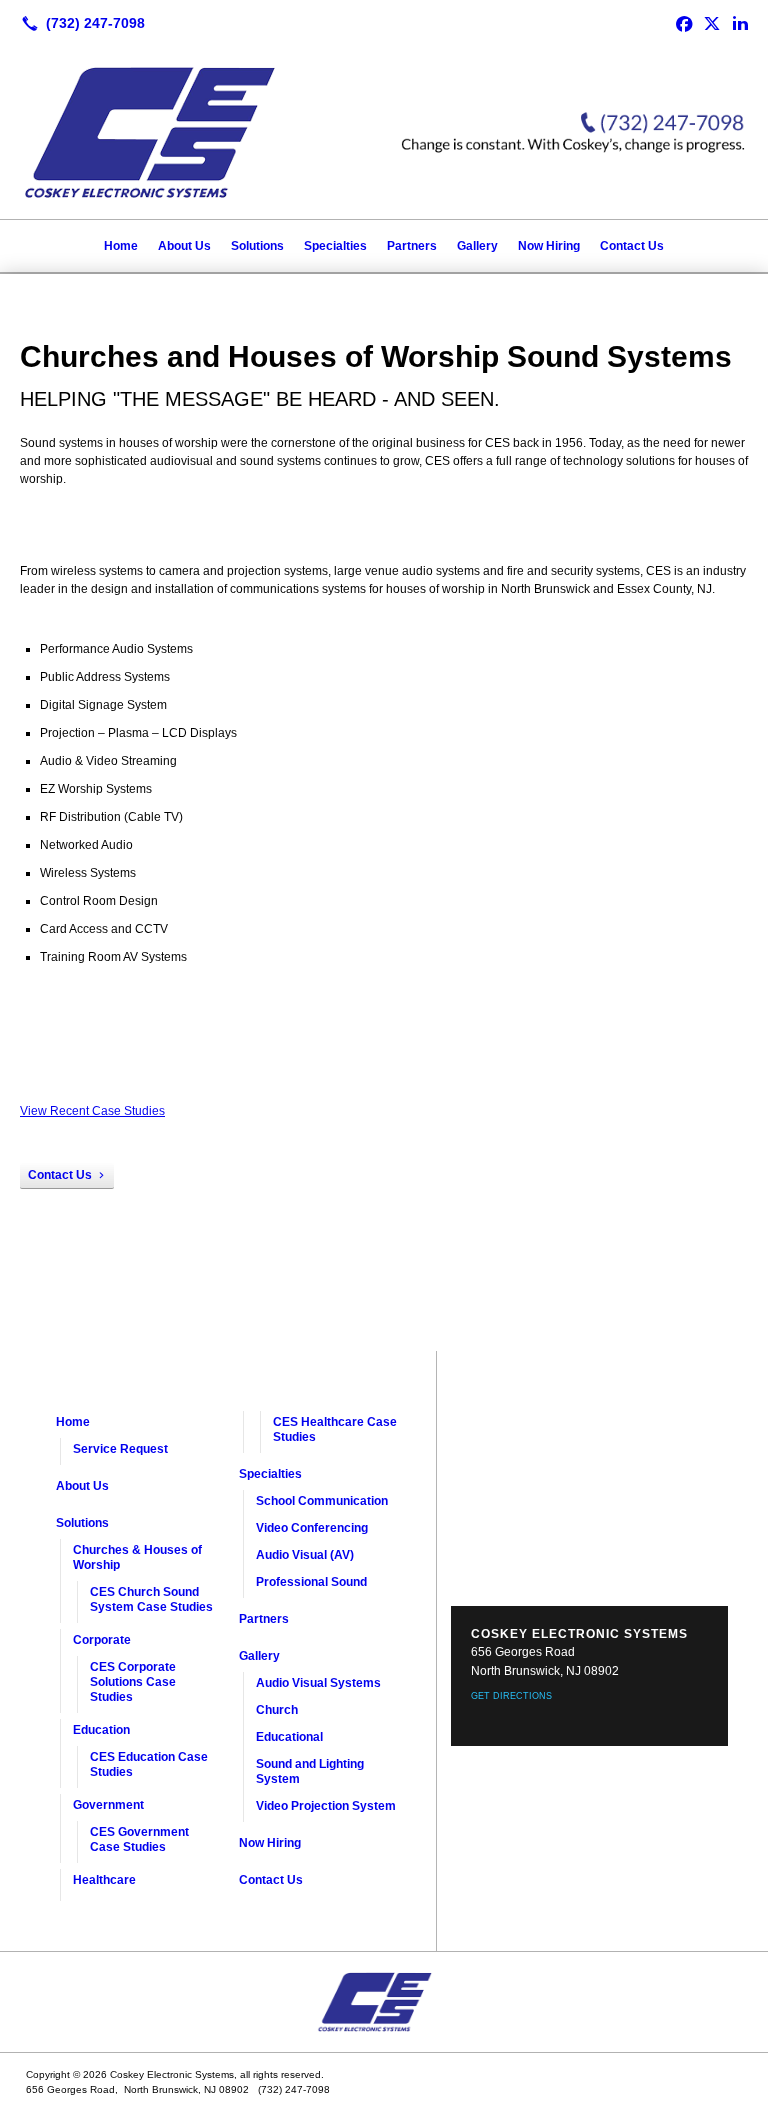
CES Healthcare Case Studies (335, 1429)
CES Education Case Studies (149, 1764)
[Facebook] (684, 23)
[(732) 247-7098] (79, 23)
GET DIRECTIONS (511, 1696)
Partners (412, 246)
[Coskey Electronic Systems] (384, 2002)
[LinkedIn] (740, 23)
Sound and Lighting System (310, 1771)
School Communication (322, 1501)
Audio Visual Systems (318, 1683)
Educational (289, 1737)
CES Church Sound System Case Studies (151, 1599)
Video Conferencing (312, 1528)
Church (277, 1710)
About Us (184, 246)
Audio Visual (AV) (305, 1555)
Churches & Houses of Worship (137, 1557)
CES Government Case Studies (139, 1839)
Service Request (120, 1449)
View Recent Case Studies (92, 1111)
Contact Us (632, 246)
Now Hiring (549, 246)
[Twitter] (712, 23)
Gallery (477, 246)
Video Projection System (326, 1806)
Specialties (335, 246)
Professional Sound (311, 1582)
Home (121, 246)
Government (108, 1805)
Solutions (257, 246)
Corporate (102, 1640)
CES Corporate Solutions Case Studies (133, 1682)
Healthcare (104, 1880)
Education (101, 1730)
